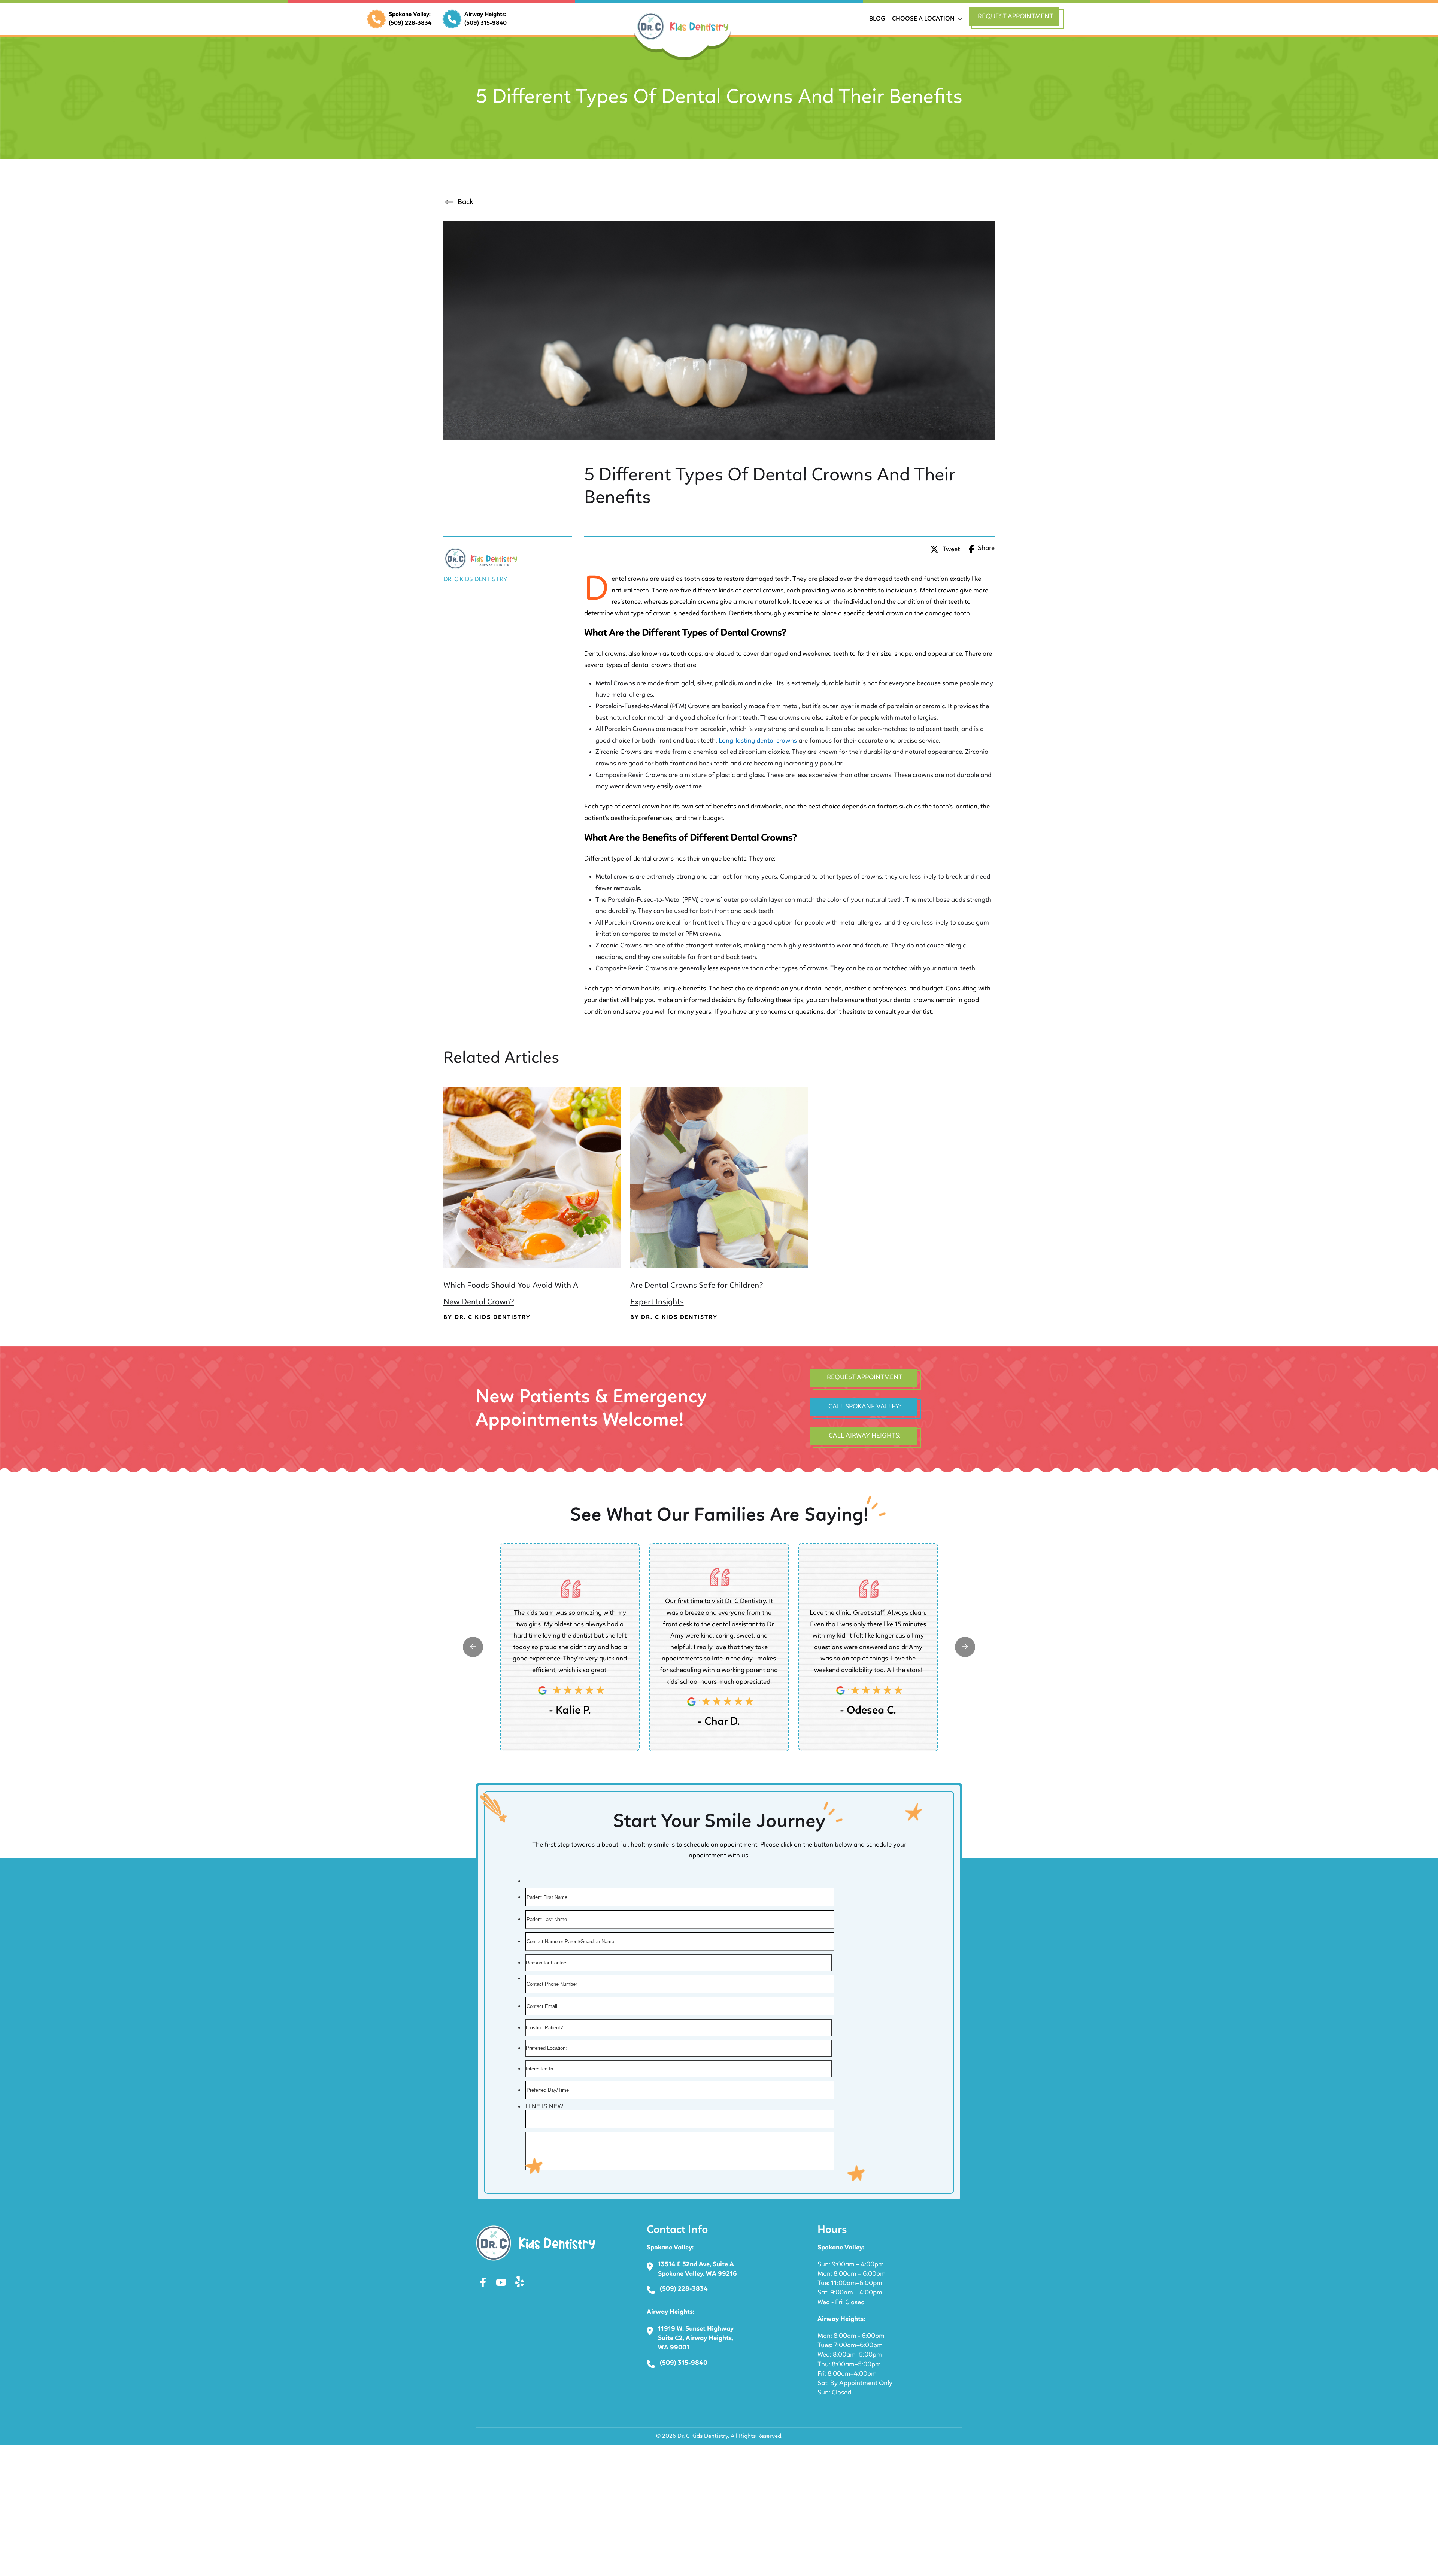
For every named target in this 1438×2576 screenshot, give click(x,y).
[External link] (473, 1647)
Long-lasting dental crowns (758, 741)
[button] (1017, 19)
